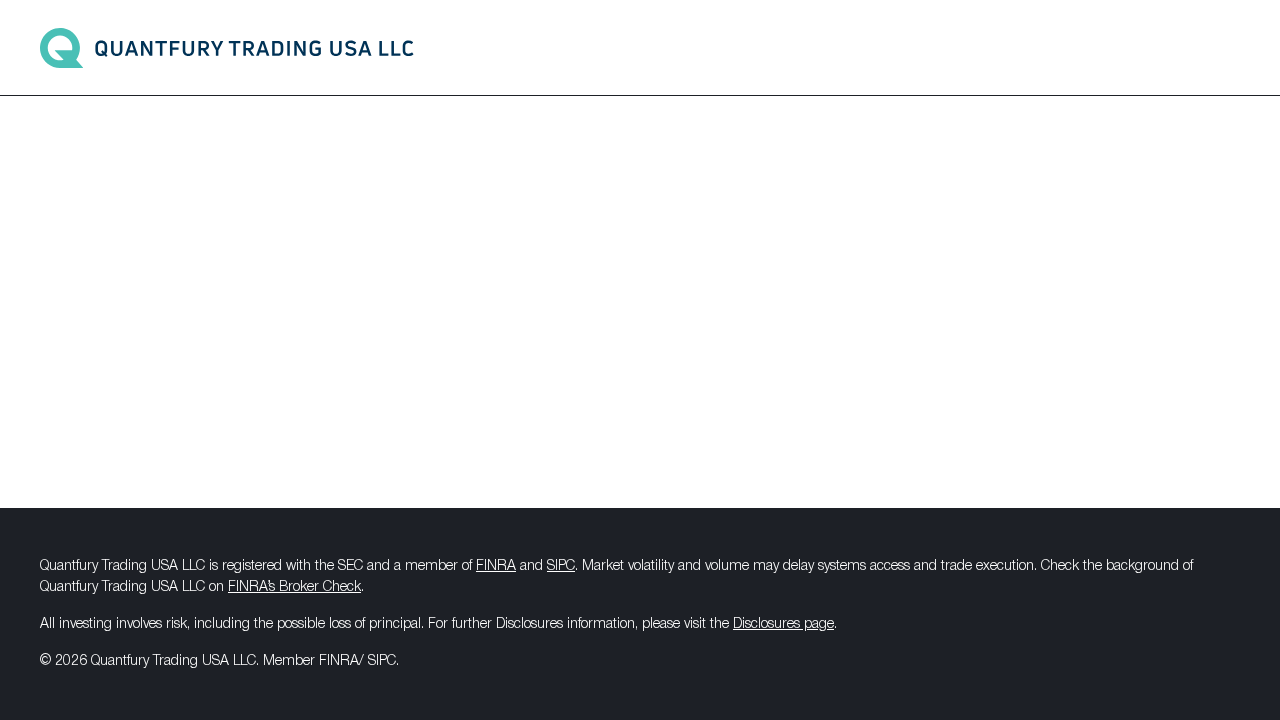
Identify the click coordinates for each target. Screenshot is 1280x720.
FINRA (496, 566)
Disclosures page (783, 624)
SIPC (561, 566)
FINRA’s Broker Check (294, 587)
